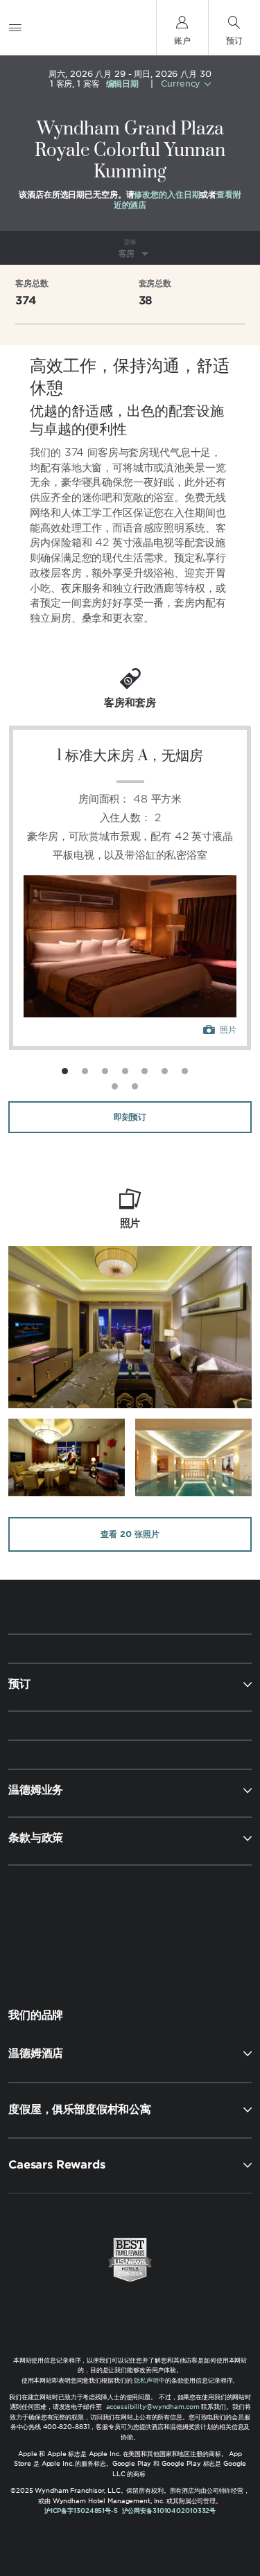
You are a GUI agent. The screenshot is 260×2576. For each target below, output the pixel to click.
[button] (130, 2053)
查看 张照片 (130, 1534)
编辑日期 (123, 84)
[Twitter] (131, 1925)
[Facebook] (71, 1925)
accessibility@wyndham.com (153, 2407)
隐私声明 (146, 2380)
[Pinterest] (192, 1925)
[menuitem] (15, 27)
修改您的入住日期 (167, 194)
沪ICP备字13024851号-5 (81, 2511)
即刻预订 (130, 1117)
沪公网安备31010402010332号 (169, 2511)
